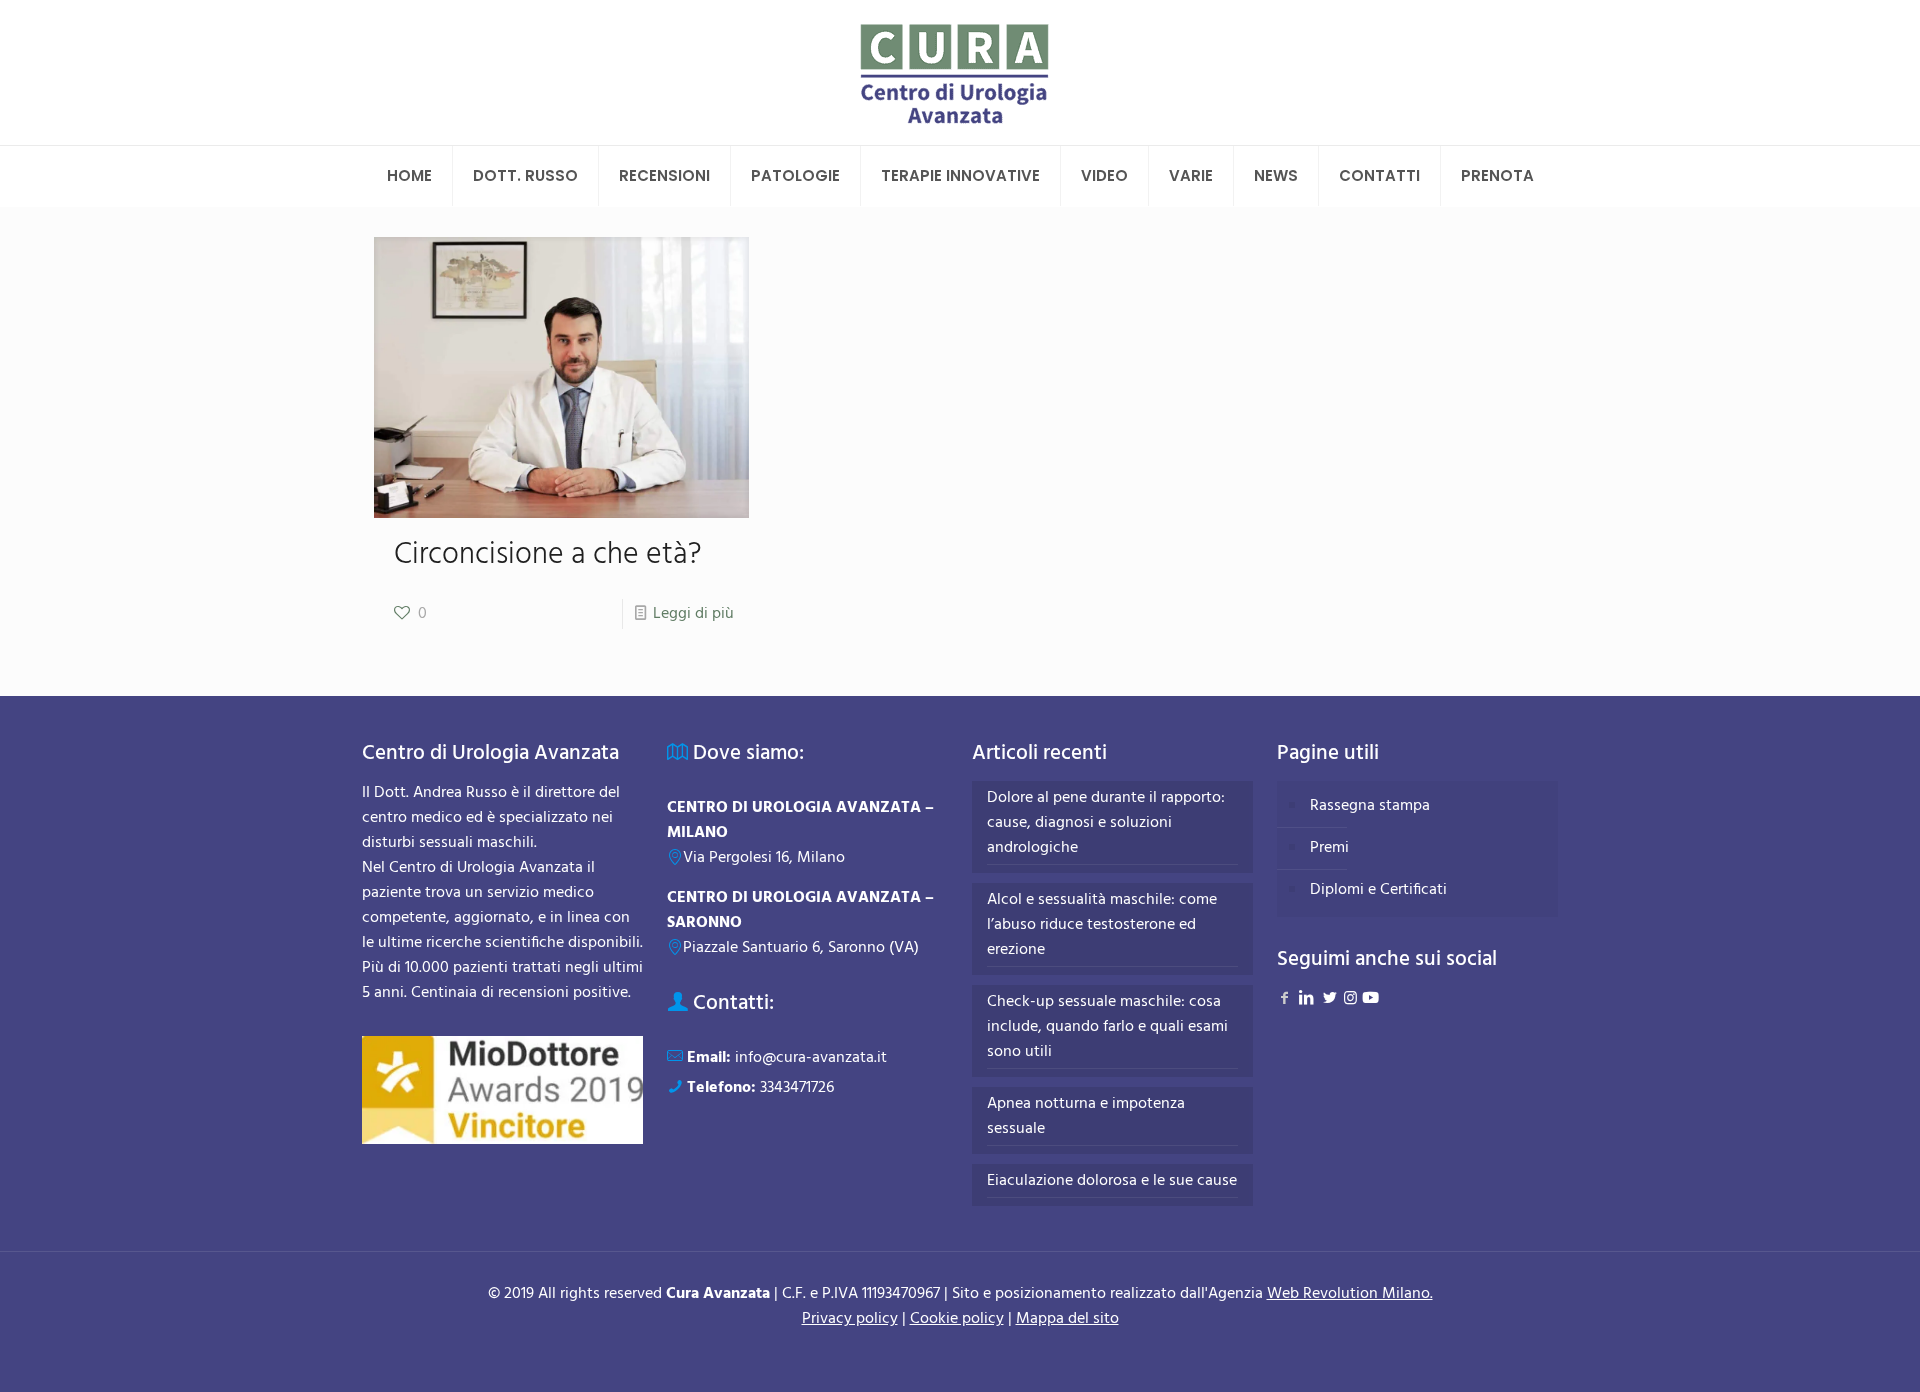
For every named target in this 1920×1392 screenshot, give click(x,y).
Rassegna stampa (1370, 806)
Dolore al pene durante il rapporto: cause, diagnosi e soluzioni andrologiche (1106, 823)
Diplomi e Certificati (1378, 890)
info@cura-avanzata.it (811, 1058)
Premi (1329, 848)
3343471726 (797, 1088)
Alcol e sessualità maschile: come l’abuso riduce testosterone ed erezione (1102, 925)
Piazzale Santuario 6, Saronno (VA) (801, 948)
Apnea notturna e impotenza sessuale (1086, 1117)
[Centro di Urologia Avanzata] (960, 72)
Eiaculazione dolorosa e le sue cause (1112, 1181)
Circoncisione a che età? (548, 555)
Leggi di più (693, 614)
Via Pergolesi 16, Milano (764, 858)
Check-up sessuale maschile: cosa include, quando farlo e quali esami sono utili (1107, 1027)
